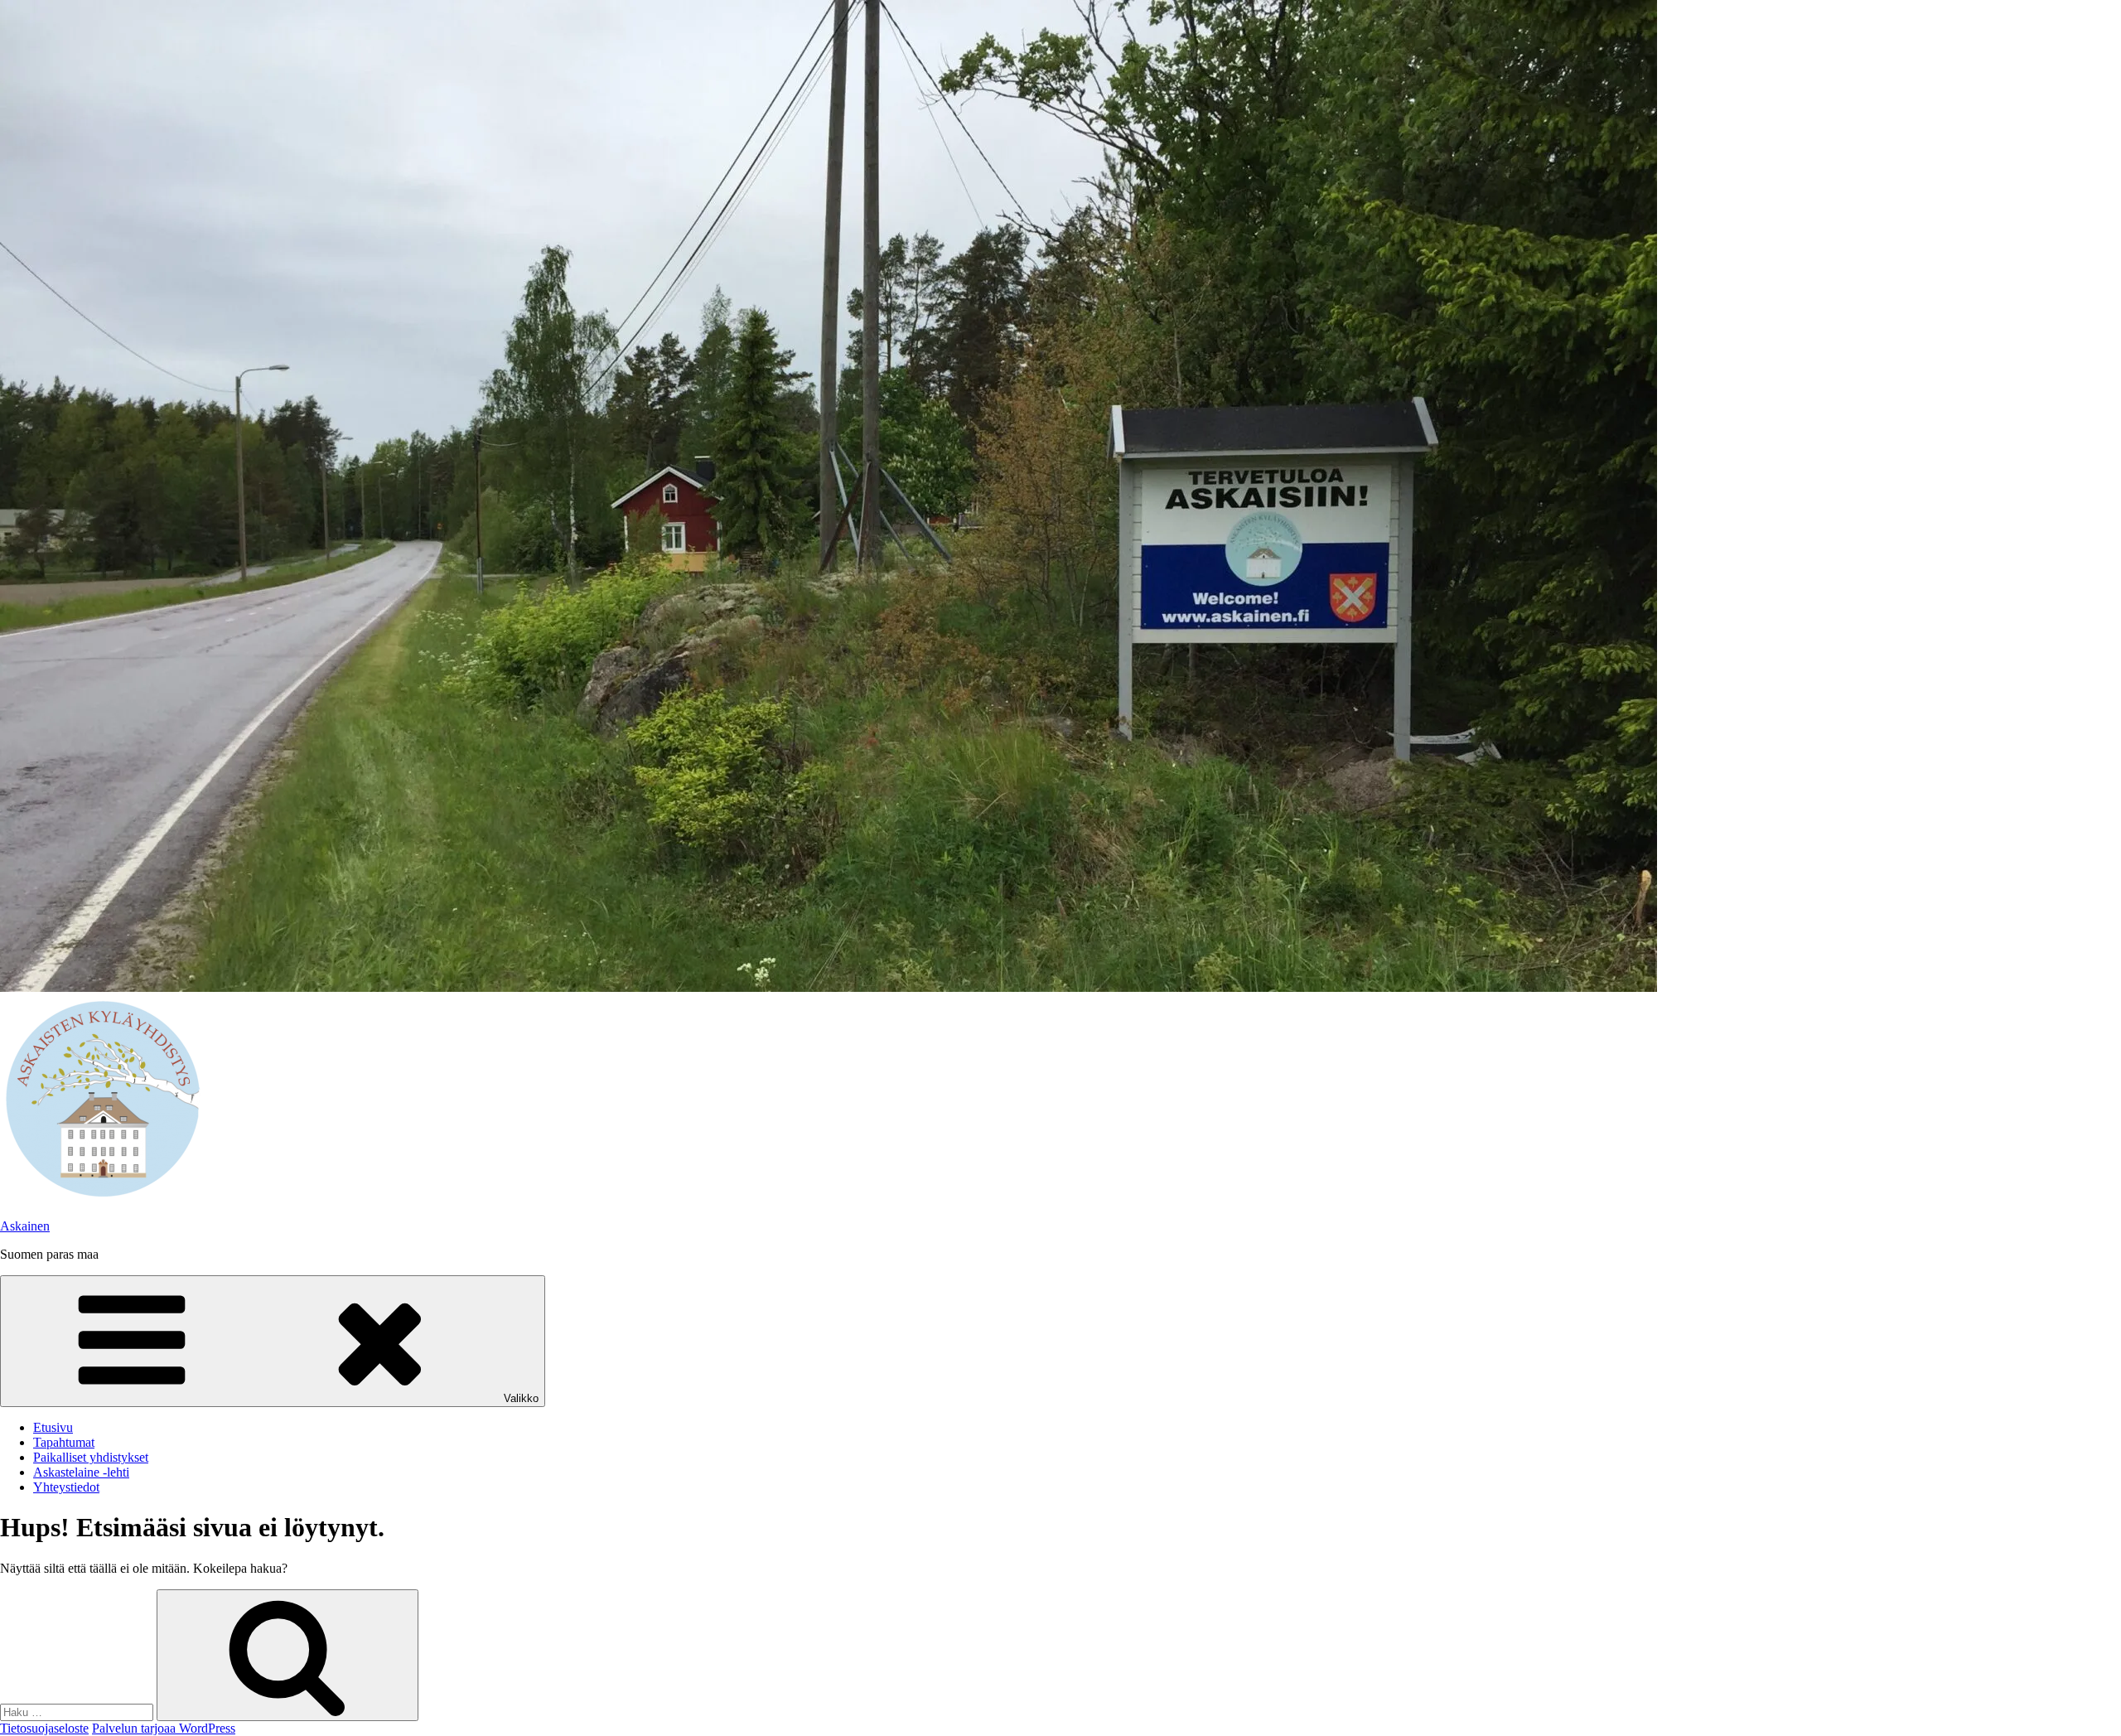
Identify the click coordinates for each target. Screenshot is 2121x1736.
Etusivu (53, 1427)
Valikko (521, 1398)
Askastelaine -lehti (81, 1472)
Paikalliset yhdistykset (91, 1457)
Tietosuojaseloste (44, 1728)
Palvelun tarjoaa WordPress (164, 1728)
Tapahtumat (64, 1442)
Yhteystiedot (66, 1487)
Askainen (25, 1226)
